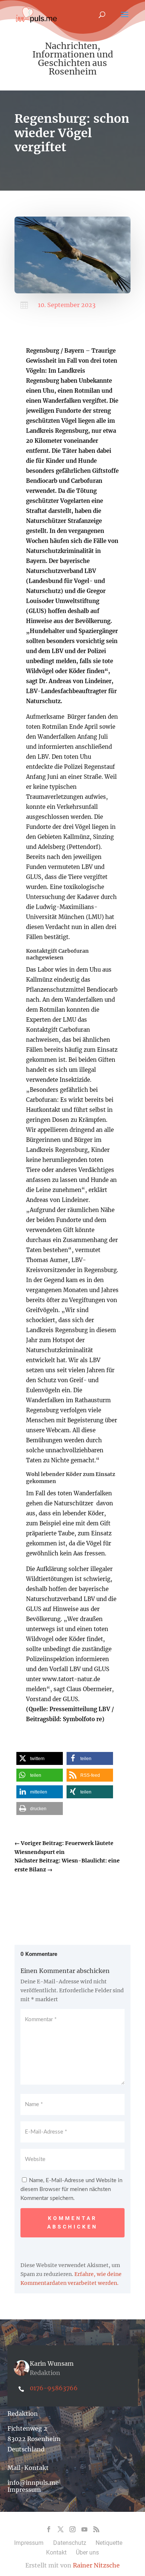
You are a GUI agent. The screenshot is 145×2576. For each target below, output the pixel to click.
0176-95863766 (54, 2388)
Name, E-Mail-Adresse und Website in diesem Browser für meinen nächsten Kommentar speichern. (71, 2189)
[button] (40, 1758)
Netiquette (109, 2543)
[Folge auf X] (61, 2529)
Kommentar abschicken (72, 2223)
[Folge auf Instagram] (72, 2529)
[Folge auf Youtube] (84, 2529)
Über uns (87, 2552)
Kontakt (56, 2552)
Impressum (24, 2490)
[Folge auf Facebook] (49, 2529)
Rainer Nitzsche (96, 2565)
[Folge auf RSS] (96, 2529)
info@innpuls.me (33, 2483)
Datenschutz (70, 2543)
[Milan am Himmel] (72, 291)
